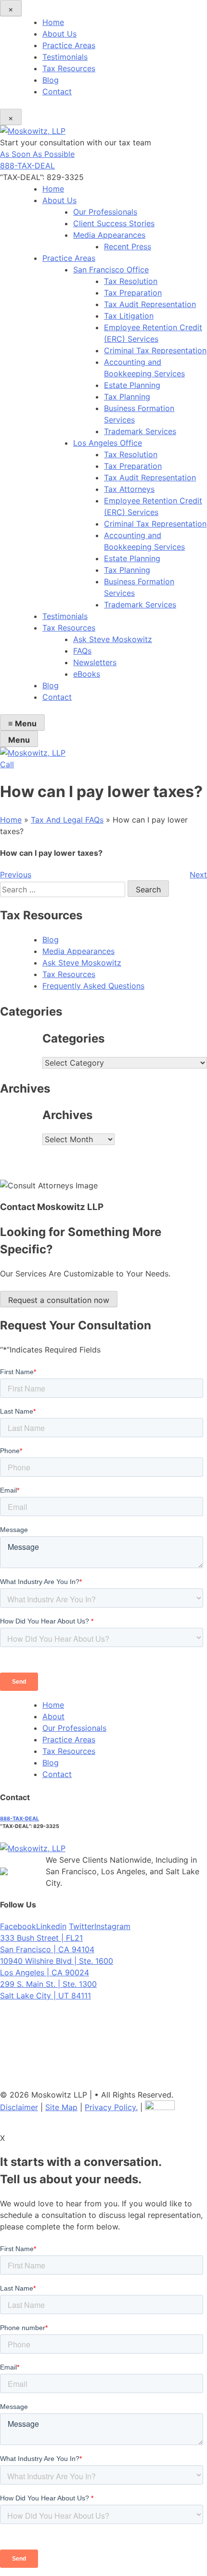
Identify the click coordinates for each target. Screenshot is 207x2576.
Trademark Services (140, 431)
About (53, 1716)
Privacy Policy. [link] (111, 2107)
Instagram (112, 1926)
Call (7, 764)
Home (53, 22)
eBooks (87, 674)
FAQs (82, 651)
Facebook (18, 1926)
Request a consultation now (59, 1300)
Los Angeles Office (108, 443)
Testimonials (65, 57)
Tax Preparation (133, 293)
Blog (51, 80)
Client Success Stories (114, 223)
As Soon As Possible (37, 154)
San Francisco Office (111, 270)
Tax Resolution (131, 281)
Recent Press (128, 246)
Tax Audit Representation (150, 304)
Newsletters (95, 662)
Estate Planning (132, 385)
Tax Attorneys (129, 489)
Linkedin (51, 1926)
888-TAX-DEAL (27, 166)
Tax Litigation (129, 316)
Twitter (82, 1926)
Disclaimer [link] (19, 2107)
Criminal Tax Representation (155, 350)
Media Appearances (109, 235)
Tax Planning (127, 397)
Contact (57, 91)
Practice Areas (69, 45)
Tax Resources (69, 68)
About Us (59, 34)
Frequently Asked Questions (93, 986)
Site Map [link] (61, 2107)
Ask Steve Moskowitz (113, 639)
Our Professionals (105, 212)
